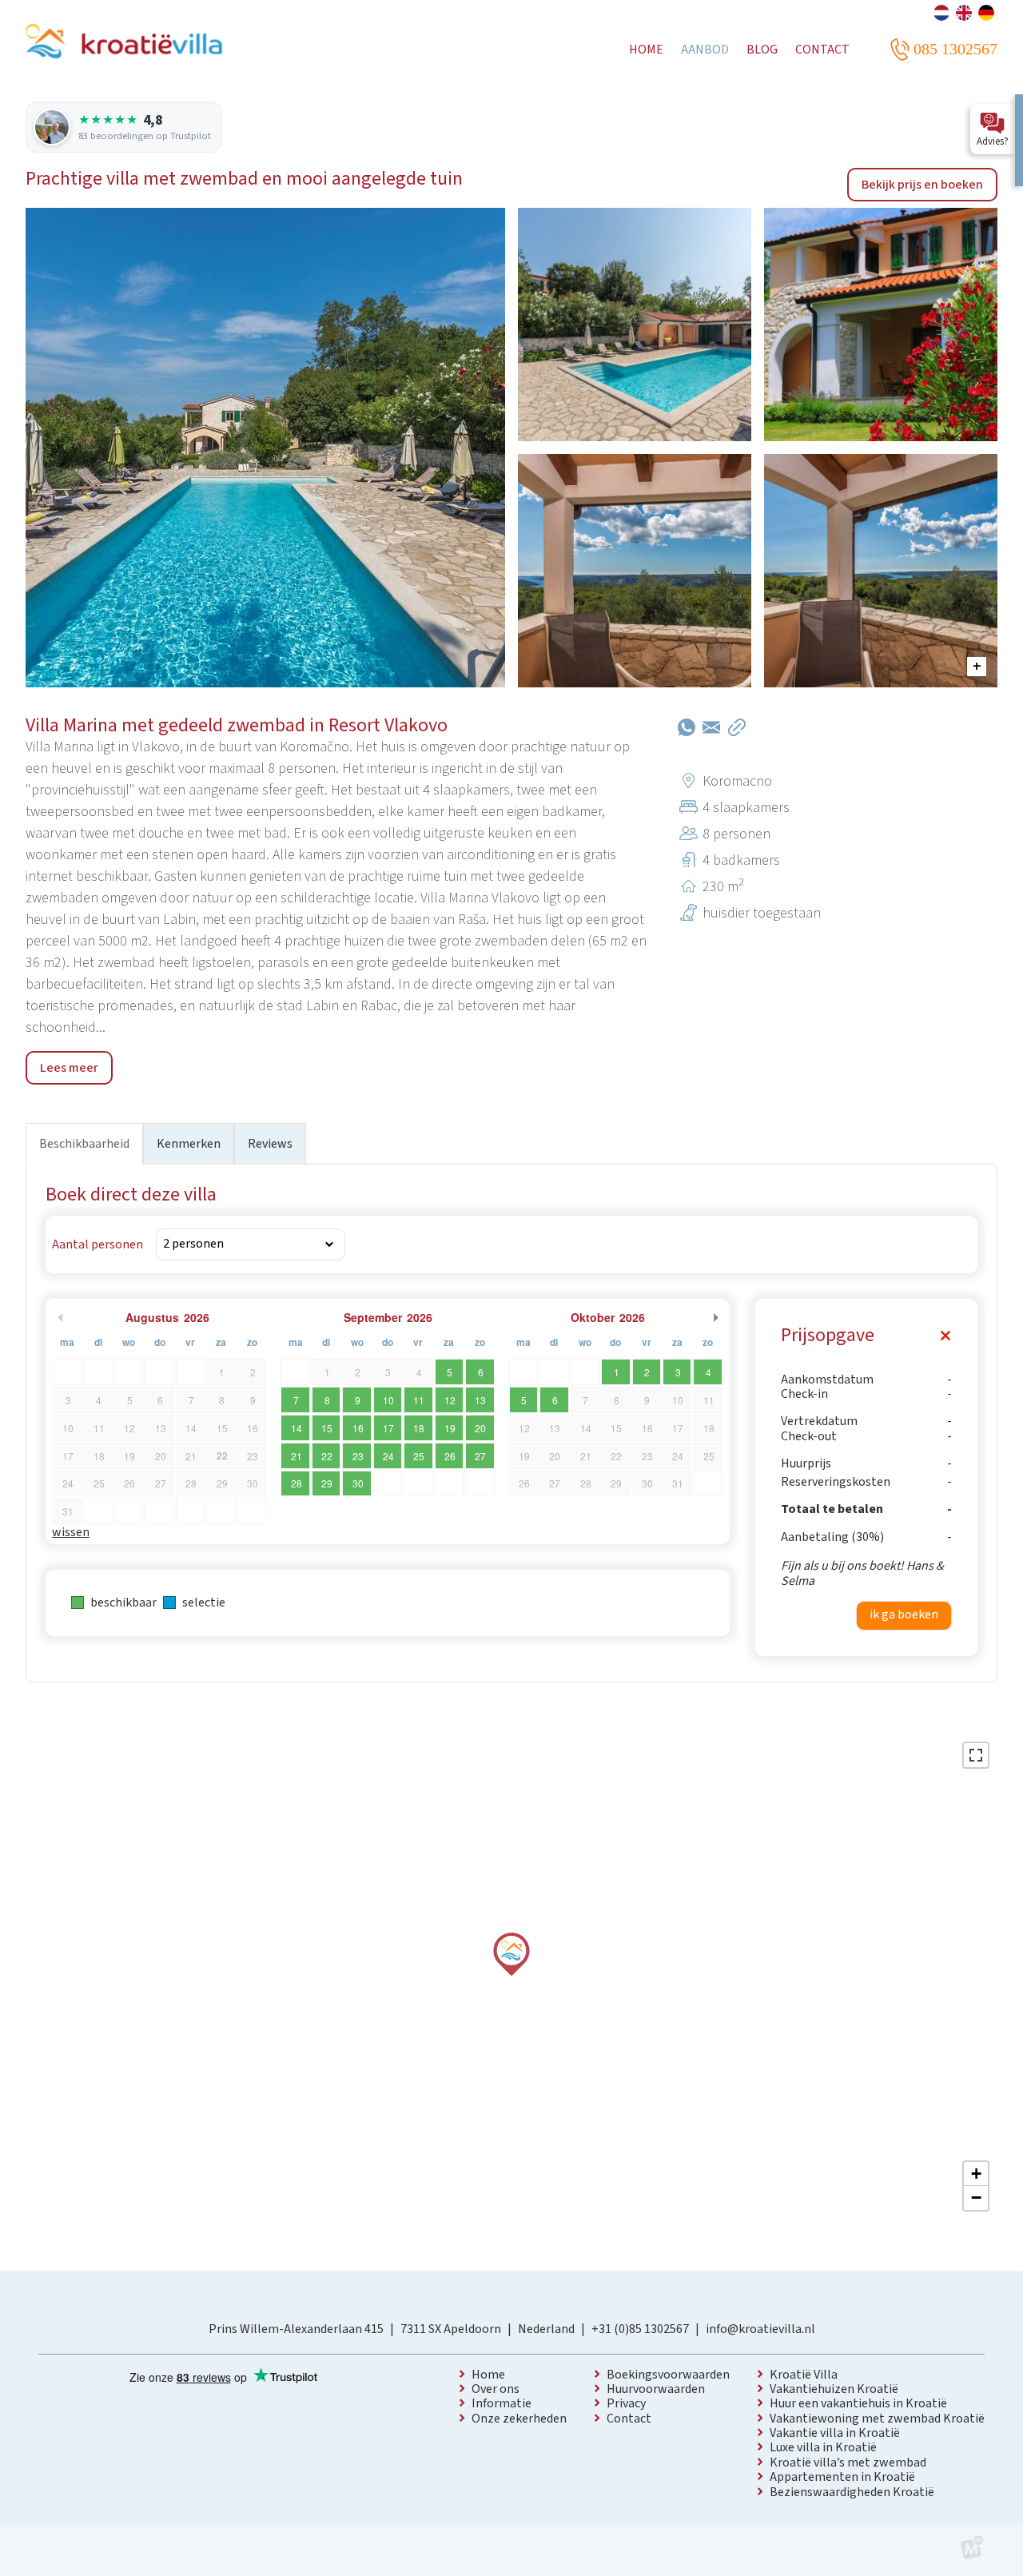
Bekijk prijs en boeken (922, 185)
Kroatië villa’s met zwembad (848, 2463)
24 (388, 1456)
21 (297, 1456)
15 (327, 1428)
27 (480, 1456)
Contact (629, 2419)
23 (358, 1456)
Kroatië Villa (804, 2375)
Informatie (502, 2403)
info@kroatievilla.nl (760, 2329)
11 (419, 1400)
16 (358, 1428)
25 (419, 1456)
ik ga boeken (904, 1614)
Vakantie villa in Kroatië (835, 2433)
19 (450, 1428)
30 (358, 1483)
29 (327, 1483)
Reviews (270, 1144)
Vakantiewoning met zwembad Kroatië (877, 2419)
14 (297, 1428)
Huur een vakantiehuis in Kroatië (858, 2403)
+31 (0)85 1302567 (640, 2329)
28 (297, 1483)
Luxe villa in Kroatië (823, 2447)
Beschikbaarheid (84, 1144)
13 (480, 1400)
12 (450, 1400)
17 (388, 1428)
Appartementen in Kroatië (842, 2477)
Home (488, 2375)
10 (388, 1400)
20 (480, 1428)
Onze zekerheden (519, 2419)
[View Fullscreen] (976, 1755)
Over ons (496, 2389)
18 (419, 1428)
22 (327, 1456)
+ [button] (976, 2174)
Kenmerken (189, 1144)
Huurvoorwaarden (656, 2389)
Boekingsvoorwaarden (668, 2375)
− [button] (976, 2198)
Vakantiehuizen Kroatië (834, 2389)
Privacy (626, 2403)
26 (450, 1456)
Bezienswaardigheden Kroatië (852, 2492)
